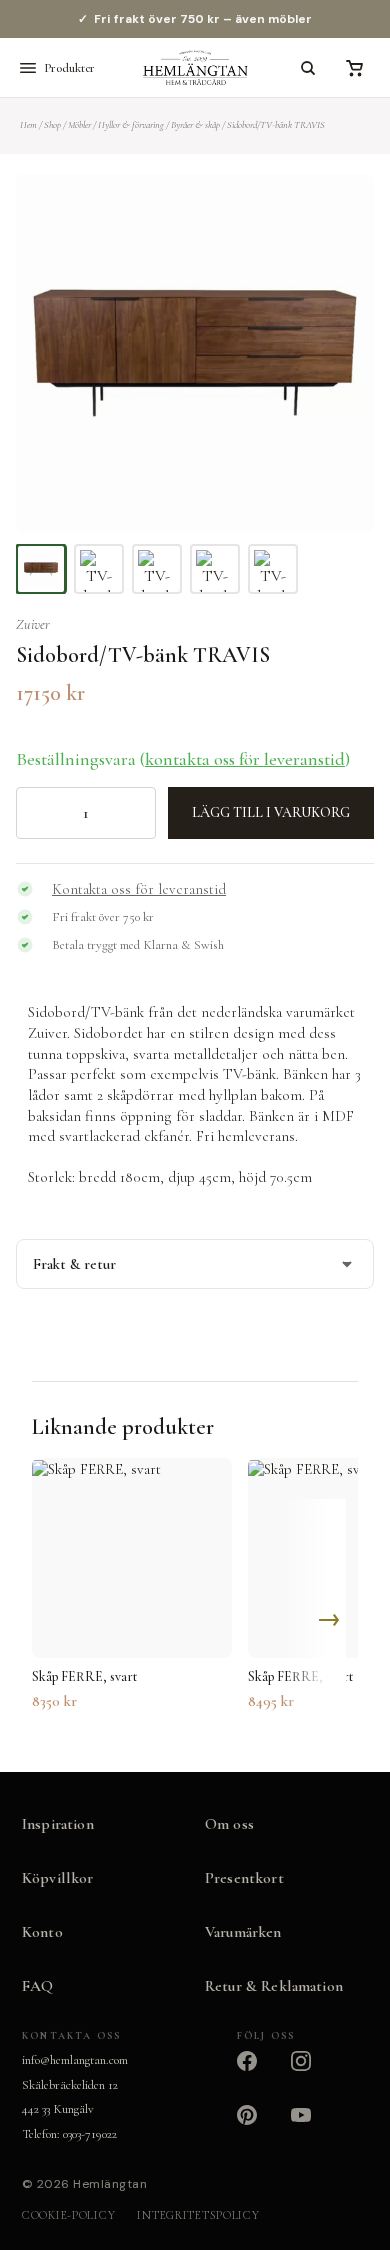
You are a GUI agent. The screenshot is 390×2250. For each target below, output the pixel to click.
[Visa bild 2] (99, 569)
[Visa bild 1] (41, 569)
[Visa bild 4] (215, 569)
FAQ (37, 1986)
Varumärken (243, 1932)
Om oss (229, 1824)
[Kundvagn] (354, 68)
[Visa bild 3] (157, 569)
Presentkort (244, 1878)
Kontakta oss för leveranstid (139, 889)
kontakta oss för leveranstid (245, 759)
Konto (42, 1932)
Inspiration (58, 1824)
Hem (28, 125)
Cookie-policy (68, 2215)
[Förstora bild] (334, 214)
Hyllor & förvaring (131, 125)
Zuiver (33, 624)
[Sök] (308, 68)
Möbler (79, 125)
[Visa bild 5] (273, 569)
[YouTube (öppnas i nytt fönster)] (313, 2127)
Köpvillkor (58, 1878)
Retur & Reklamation (274, 1986)
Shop (52, 125)
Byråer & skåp (195, 125)
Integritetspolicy (198, 2215)
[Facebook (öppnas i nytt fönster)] (259, 2073)
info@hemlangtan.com (75, 2060)
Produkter (69, 68)
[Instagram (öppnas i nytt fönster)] (313, 2073)
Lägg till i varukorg (271, 812)
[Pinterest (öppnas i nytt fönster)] (259, 2127)
